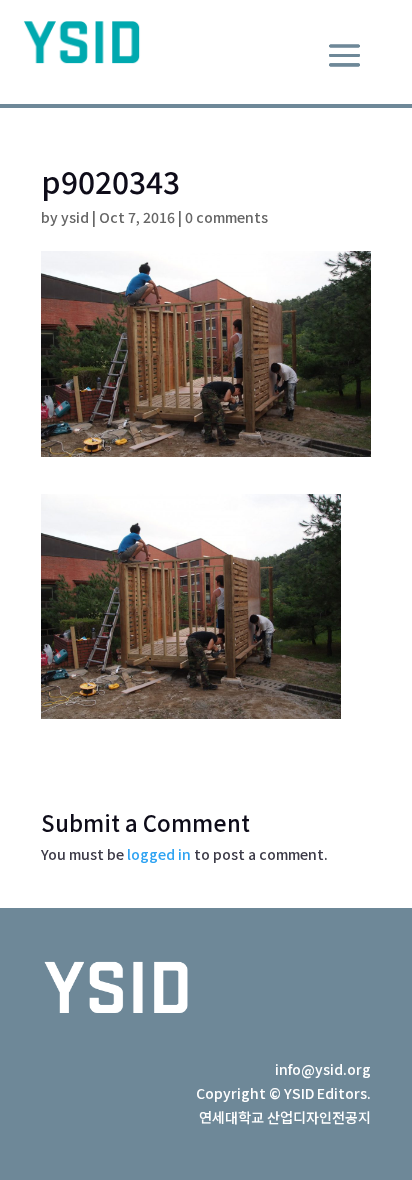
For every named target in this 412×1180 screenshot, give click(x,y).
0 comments (226, 217)
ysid (75, 217)
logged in (159, 854)
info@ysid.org (323, 1069)
